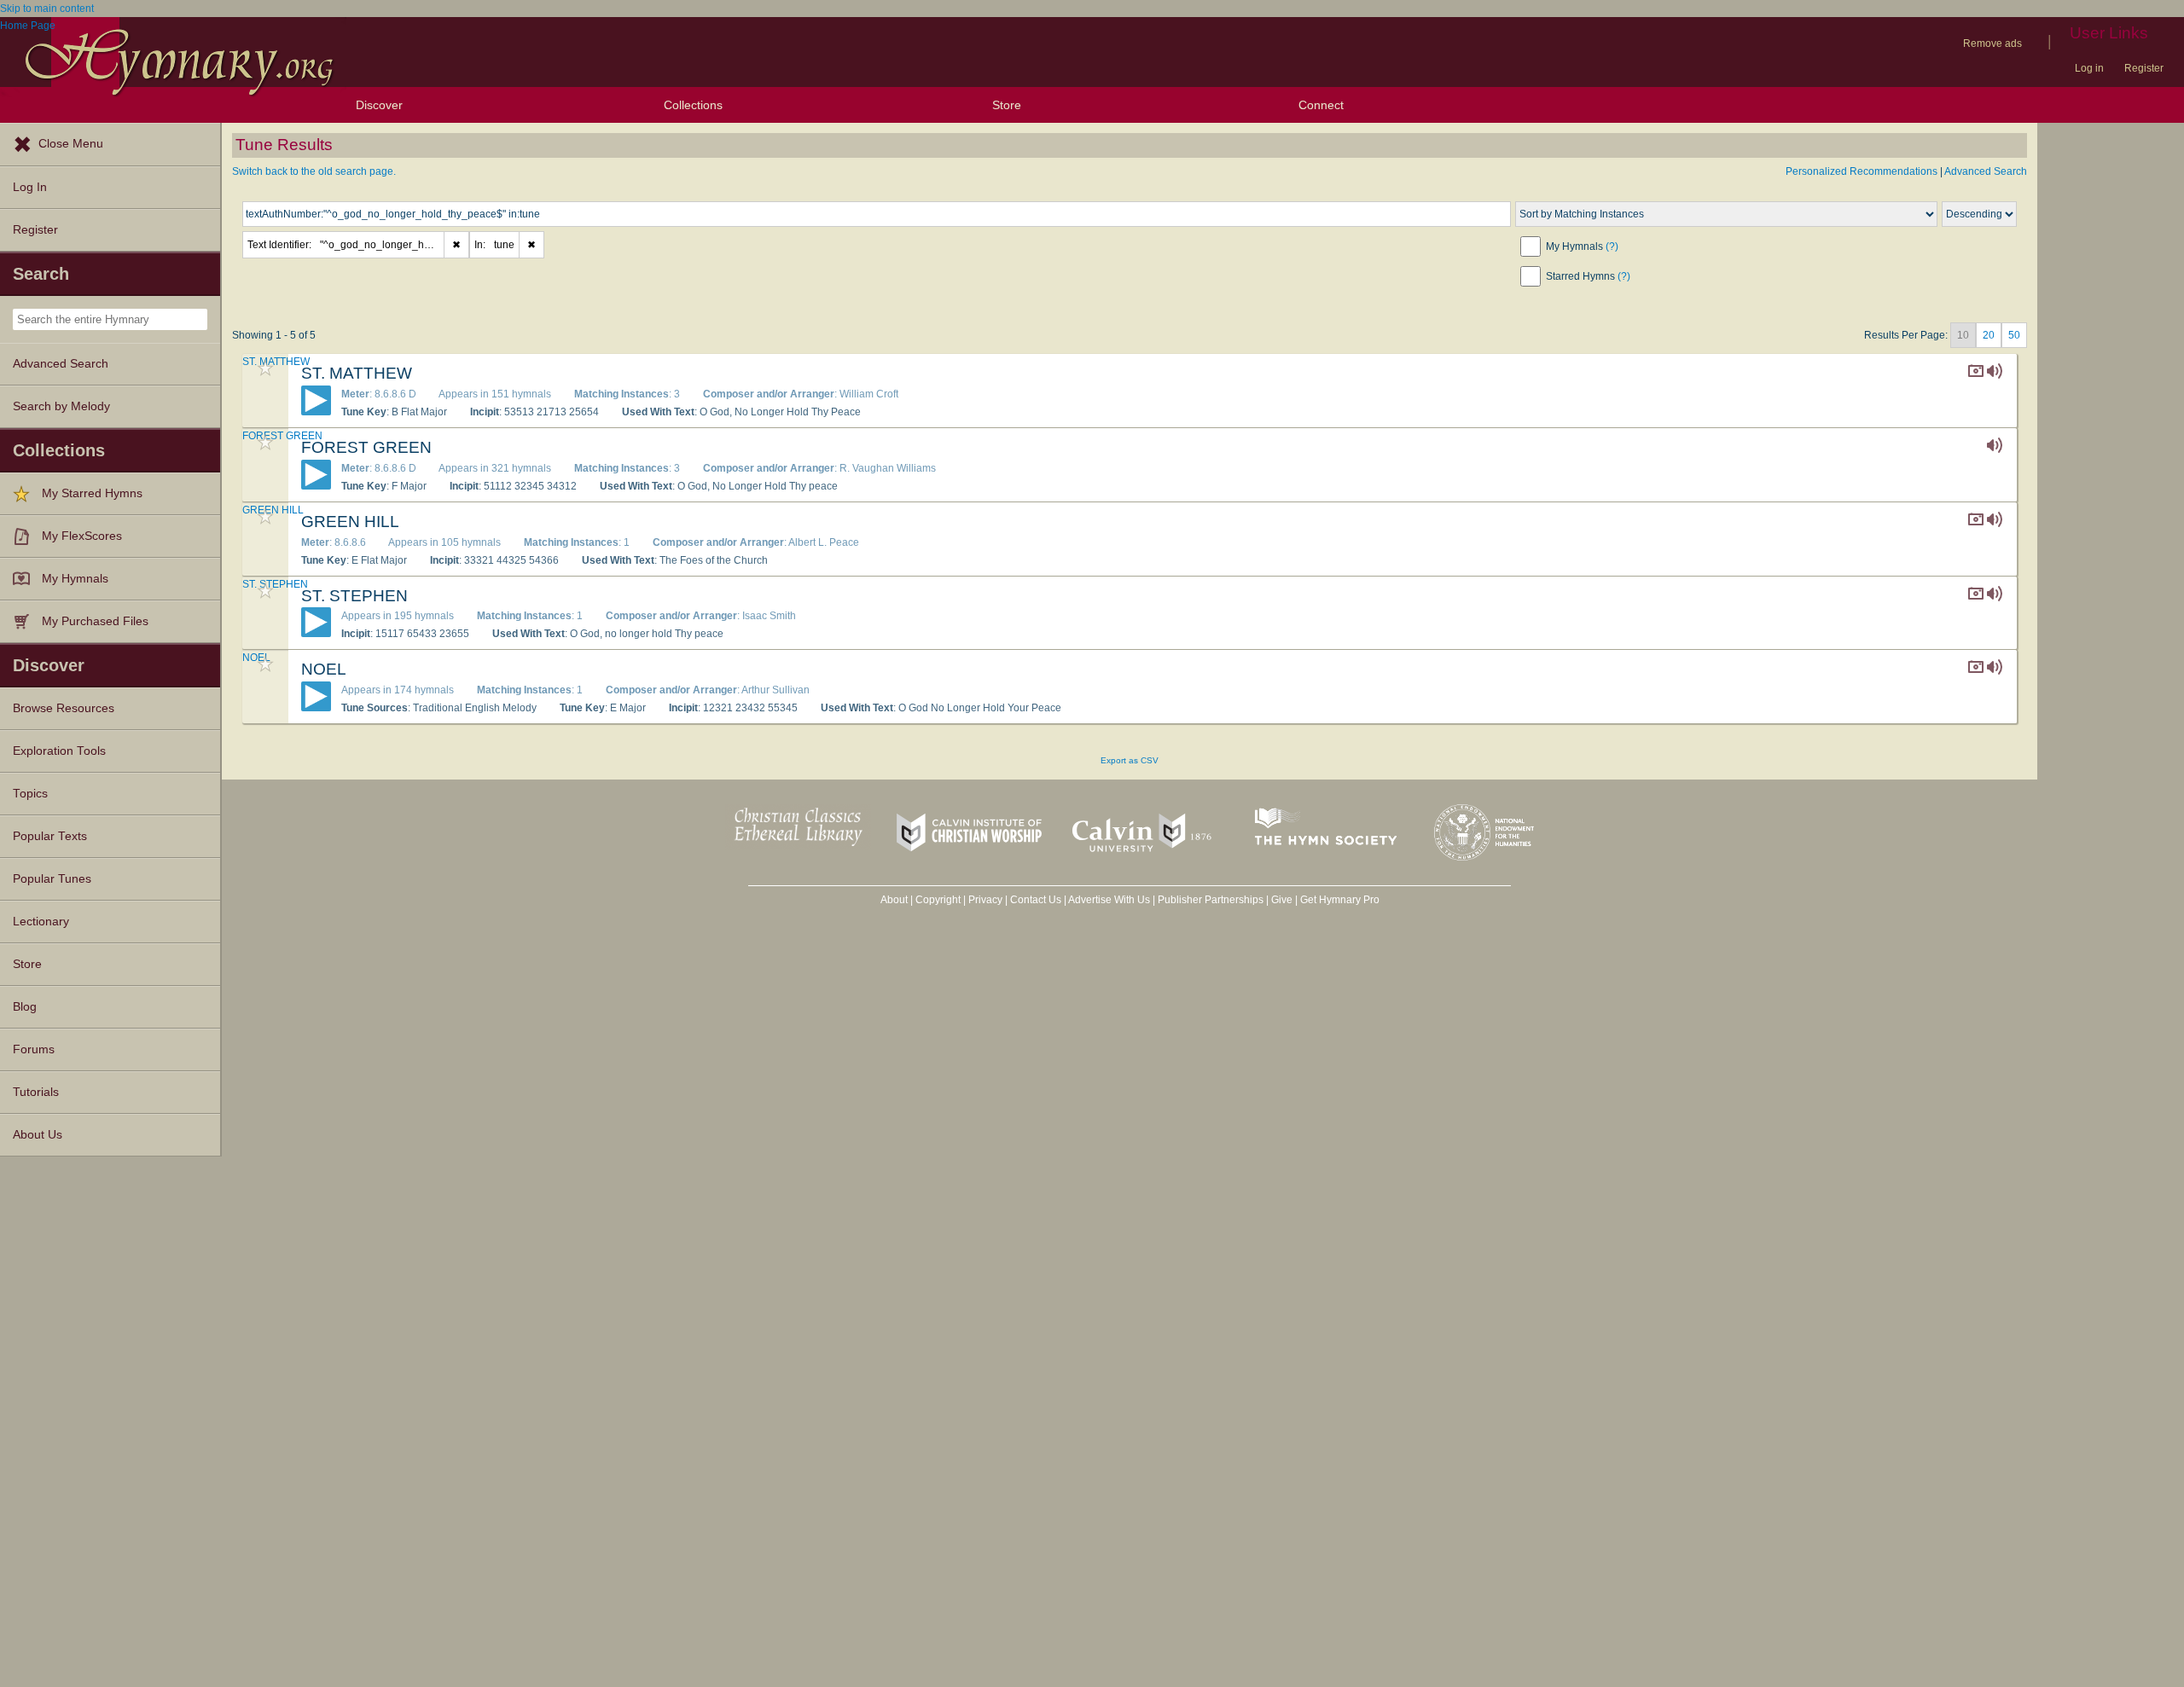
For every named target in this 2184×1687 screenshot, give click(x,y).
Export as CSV (1130, 760)
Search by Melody (61, 406)
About (894, 900)
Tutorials (36, 1092)
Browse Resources (64, 708)
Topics (30, 794)
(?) (1612, 246)
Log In (30, 187)
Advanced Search (61, 364)
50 (2014, 335)
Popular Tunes (52, 879)
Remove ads (1992, 43)
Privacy (985, 900)
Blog (25, 1007)
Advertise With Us (1109, 900)
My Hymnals (75, 579)
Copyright (938, 900)
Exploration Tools (59, 751)
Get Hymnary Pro (1340, 900)
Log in (2089, 68)
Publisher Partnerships (1211, 900)
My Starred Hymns (92, 493)
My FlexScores (82, 536)
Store (1007, 105)
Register (2144, 68)
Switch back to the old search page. (314, 171)
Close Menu (71, 144)
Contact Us (1036, 900)
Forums (34, 1049)
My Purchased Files (95, 621)
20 (1989, 335)
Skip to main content (47, 9)
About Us (38, 1135)
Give (1282, 900)
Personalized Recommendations (1862, 171)
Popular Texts (50, 836)
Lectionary (41, 922)
